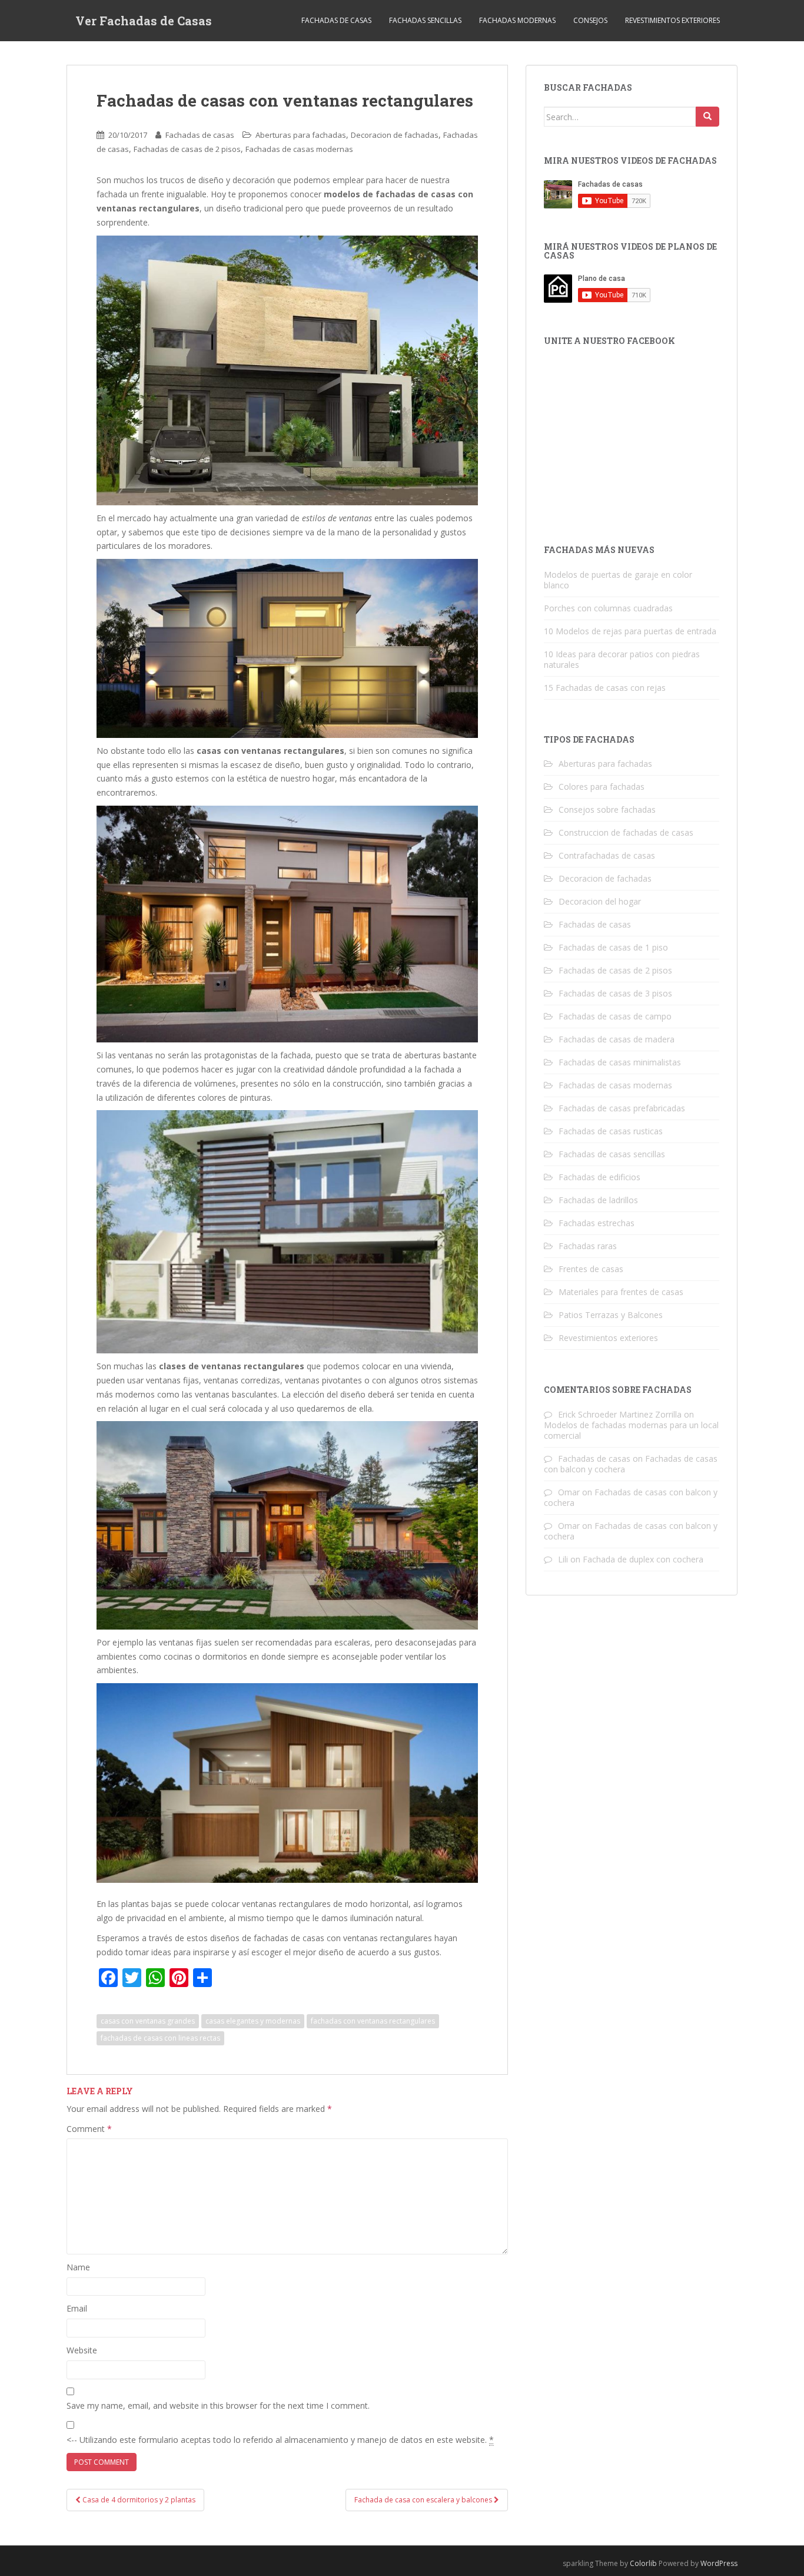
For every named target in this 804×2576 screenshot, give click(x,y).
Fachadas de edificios (599, 1177)
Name (78, 2267)
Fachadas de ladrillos (598, 1200)
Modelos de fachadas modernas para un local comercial (631, 1430)
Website (82, 2350)
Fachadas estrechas (597, 1223)
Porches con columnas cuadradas (608, 608)
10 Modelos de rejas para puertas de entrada (630, 631)
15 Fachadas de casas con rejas (605, 688)
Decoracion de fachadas (395, 135)
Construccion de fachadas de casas (626, 832)
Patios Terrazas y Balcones (611, 1315)
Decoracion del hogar (600, 901)
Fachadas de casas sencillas (612, 1154)
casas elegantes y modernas (253, 2021)
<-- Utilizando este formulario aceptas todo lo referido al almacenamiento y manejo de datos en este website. (280, 2440)
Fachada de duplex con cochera (643, 1559)
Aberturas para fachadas (301, 135)
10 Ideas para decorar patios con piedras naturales (622, 659)
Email (77, 2308)
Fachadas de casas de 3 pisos (615, 993)
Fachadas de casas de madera (617, 1039)
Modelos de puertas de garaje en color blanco (618, 580)
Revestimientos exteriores (672, 20)
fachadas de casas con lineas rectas (160, 2038)
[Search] (707, 117)
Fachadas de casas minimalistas (620, 1062)
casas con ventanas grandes (148, 2021)
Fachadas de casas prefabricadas (622, 1108)
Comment (89, 2129)
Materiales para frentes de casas (621, 1292)
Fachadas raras (588, 1246)
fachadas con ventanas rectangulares (373, 2021)
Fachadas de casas (336, 20)
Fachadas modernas (517, 20)
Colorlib (643, 2563)
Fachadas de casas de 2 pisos (187, 149)
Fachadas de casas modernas (299, 149)
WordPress (719, 2563)
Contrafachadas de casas (607, 855)
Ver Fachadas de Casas (144, 21)
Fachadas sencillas (425, 20)
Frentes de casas (591, 1269)
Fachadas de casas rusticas (611, 1131)
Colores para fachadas (602, 787)
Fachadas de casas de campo (615, 1016)
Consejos (590, 20)
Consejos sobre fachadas (607, 809)
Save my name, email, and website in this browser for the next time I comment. (218, 2406)
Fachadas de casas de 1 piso (613, 947)
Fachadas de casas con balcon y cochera (631, 1497)
